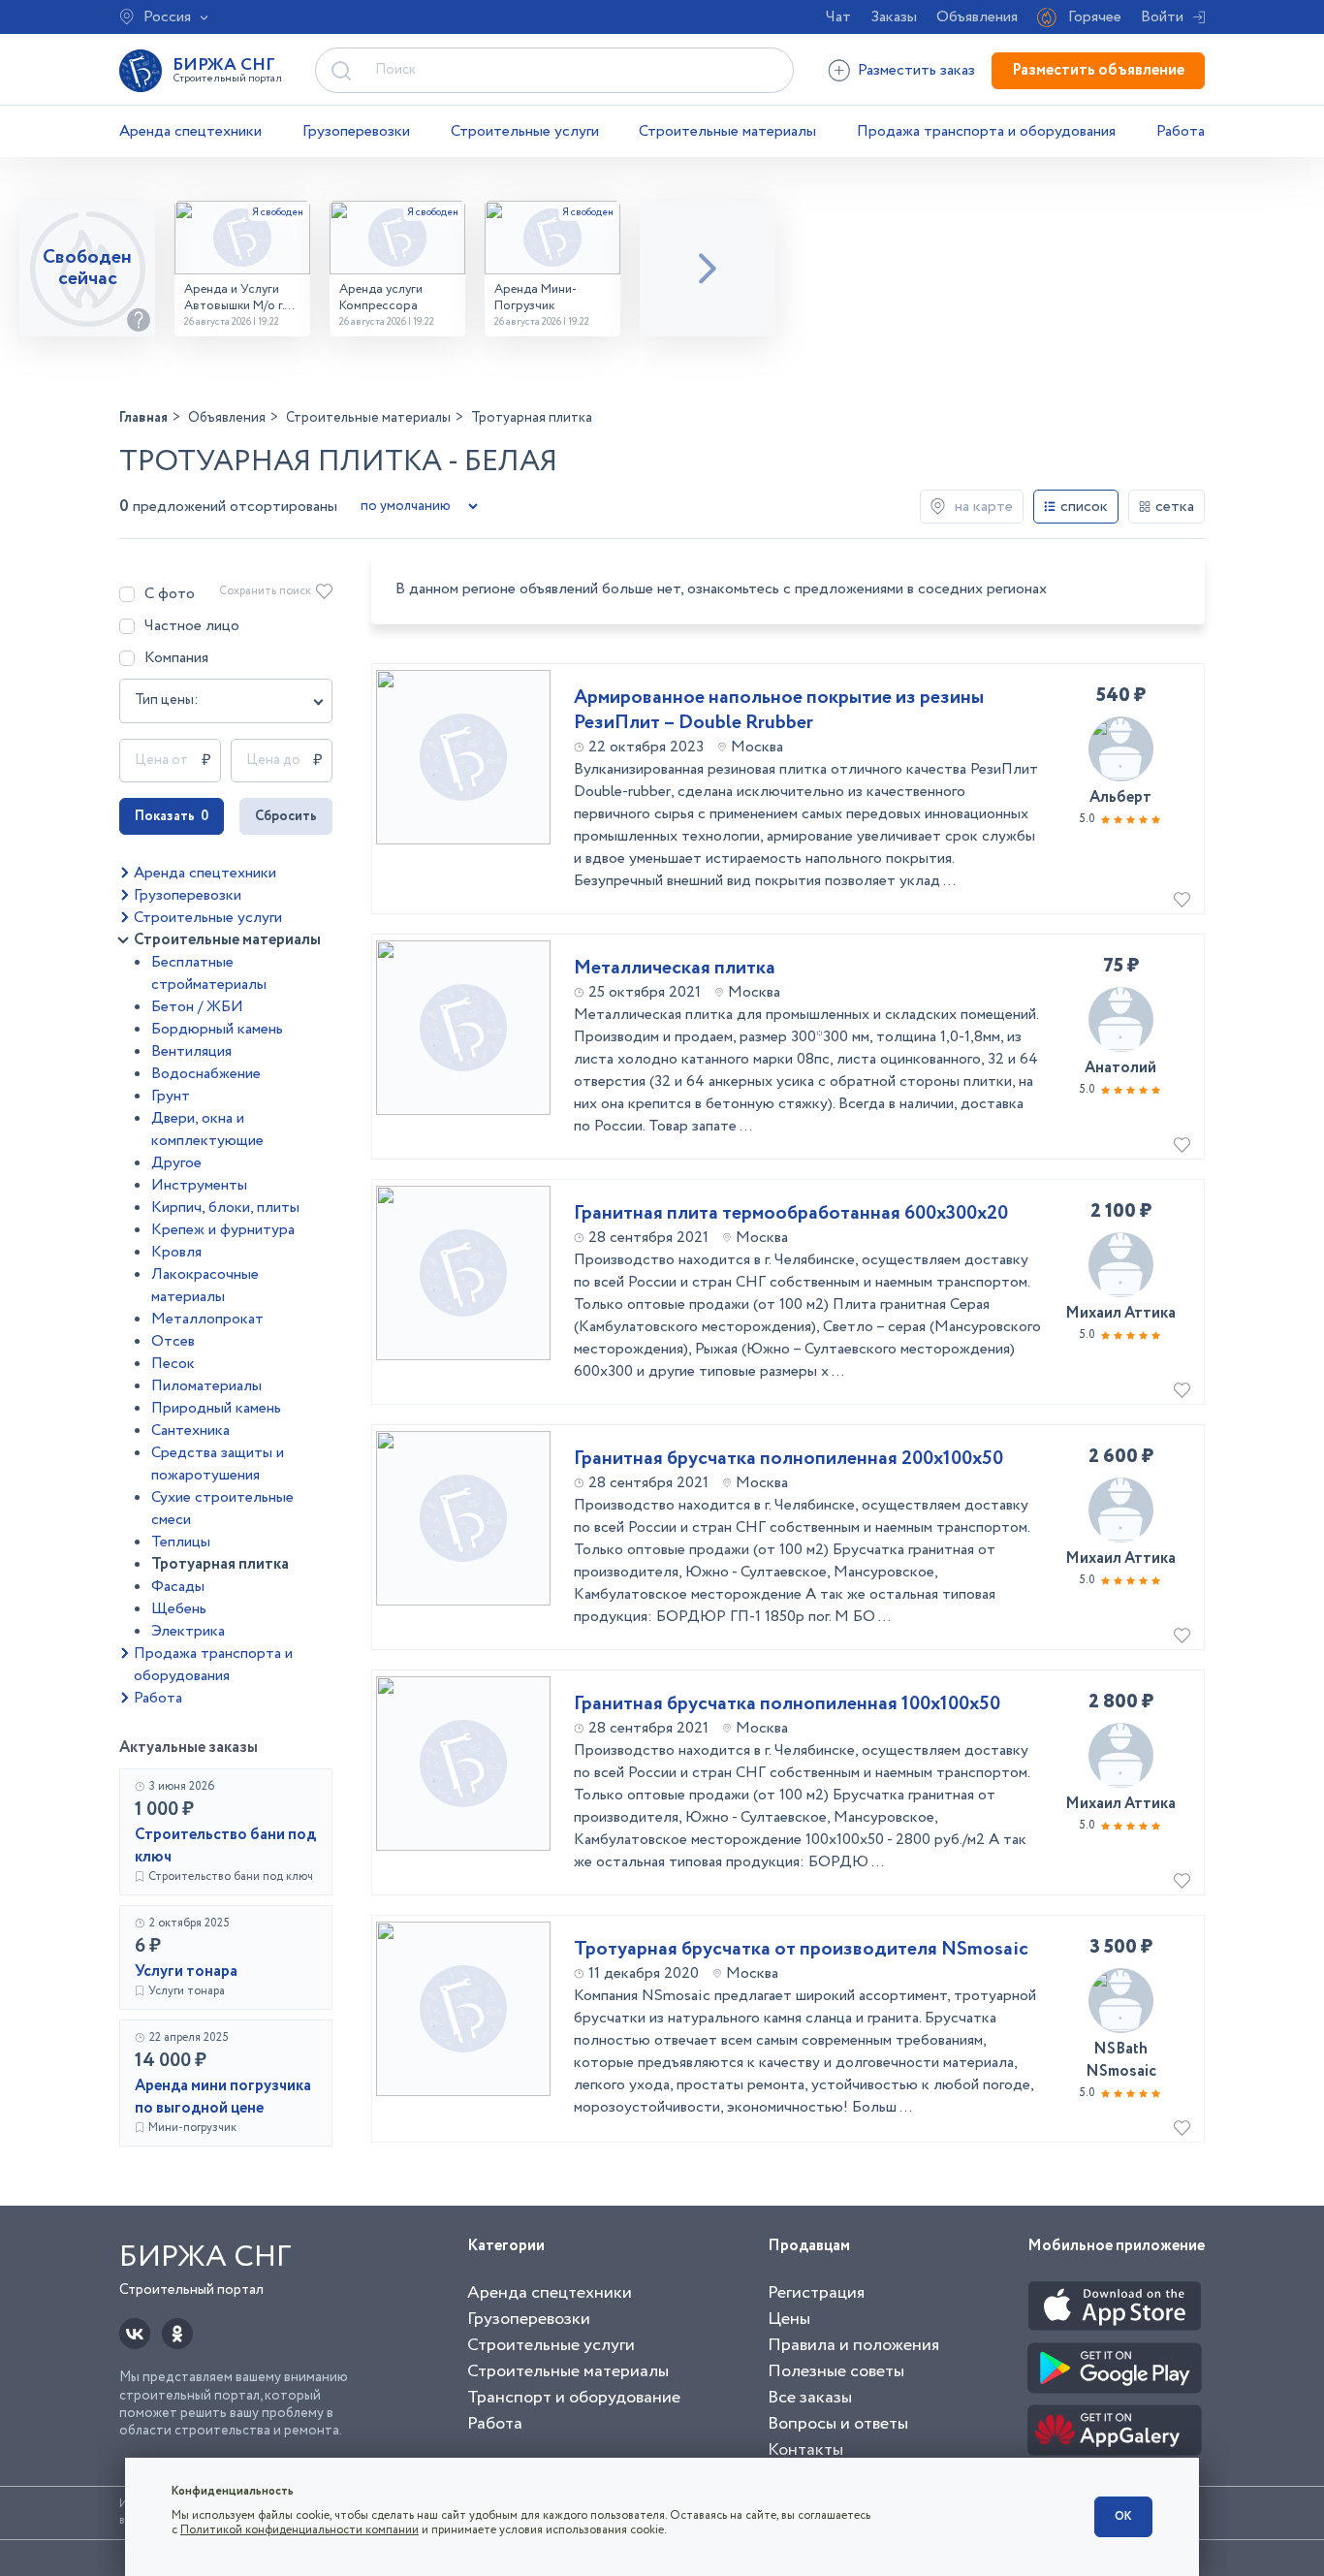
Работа (1181, 131)
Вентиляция (191, 1051)
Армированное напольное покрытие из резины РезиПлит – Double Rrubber (779, 711)
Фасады (178, 1587)
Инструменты (199, 1185)
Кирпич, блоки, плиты (225, 1208)
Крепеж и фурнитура (223, 1230)
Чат (838, 17)
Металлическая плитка (675, 969)
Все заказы (810, 2398)
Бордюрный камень (217, 1029)
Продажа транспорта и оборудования (986, 131)
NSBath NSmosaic (1121, 2060)
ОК (1123, 2516)
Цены (789, 2319)
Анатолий (1120, 1068)
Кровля (176, 1252)
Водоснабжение (206, 1074)
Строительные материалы (727, 131)
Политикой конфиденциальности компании (299, 2530)
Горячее (1095, 17)
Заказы (894, 17)
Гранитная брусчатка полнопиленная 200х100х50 (788, 1459)
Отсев (173, 1341)
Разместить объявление (1098, 70)
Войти (1162, 17)
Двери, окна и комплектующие (207, 1129)
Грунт (171, 1096)
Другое (176, 1163)
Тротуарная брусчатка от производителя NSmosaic (801, 1950)
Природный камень (216, 1408)
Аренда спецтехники (190, 131)
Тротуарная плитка (220, 1564)
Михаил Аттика (1120, 1313)
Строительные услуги (525, 131)
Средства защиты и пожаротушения (218, 1464)
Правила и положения (853, 2345)
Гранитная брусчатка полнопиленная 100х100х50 (787, 1704)
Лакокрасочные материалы (205, 1286)
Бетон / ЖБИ (197, 1007)
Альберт (1120, 797)
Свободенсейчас (87, 268)
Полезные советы (836, 2371)
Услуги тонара (186, 1972)
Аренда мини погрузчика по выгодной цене (223, 2097)
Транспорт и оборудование (574, 2398)
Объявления (977, 17)
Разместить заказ (916, 70)
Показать (172, 816)
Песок (173, 1364)
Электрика (188, 1631)
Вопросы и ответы (838, 2424)
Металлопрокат (207, 1319)
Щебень (179, 1609)
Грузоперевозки (356, 131)
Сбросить (286, 816)
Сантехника (190, 1431)
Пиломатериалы (206, 1386)
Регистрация (816, 2293)
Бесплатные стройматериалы (209, 973)
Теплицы (181, 1542)
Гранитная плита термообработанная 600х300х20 (791, 1214)
